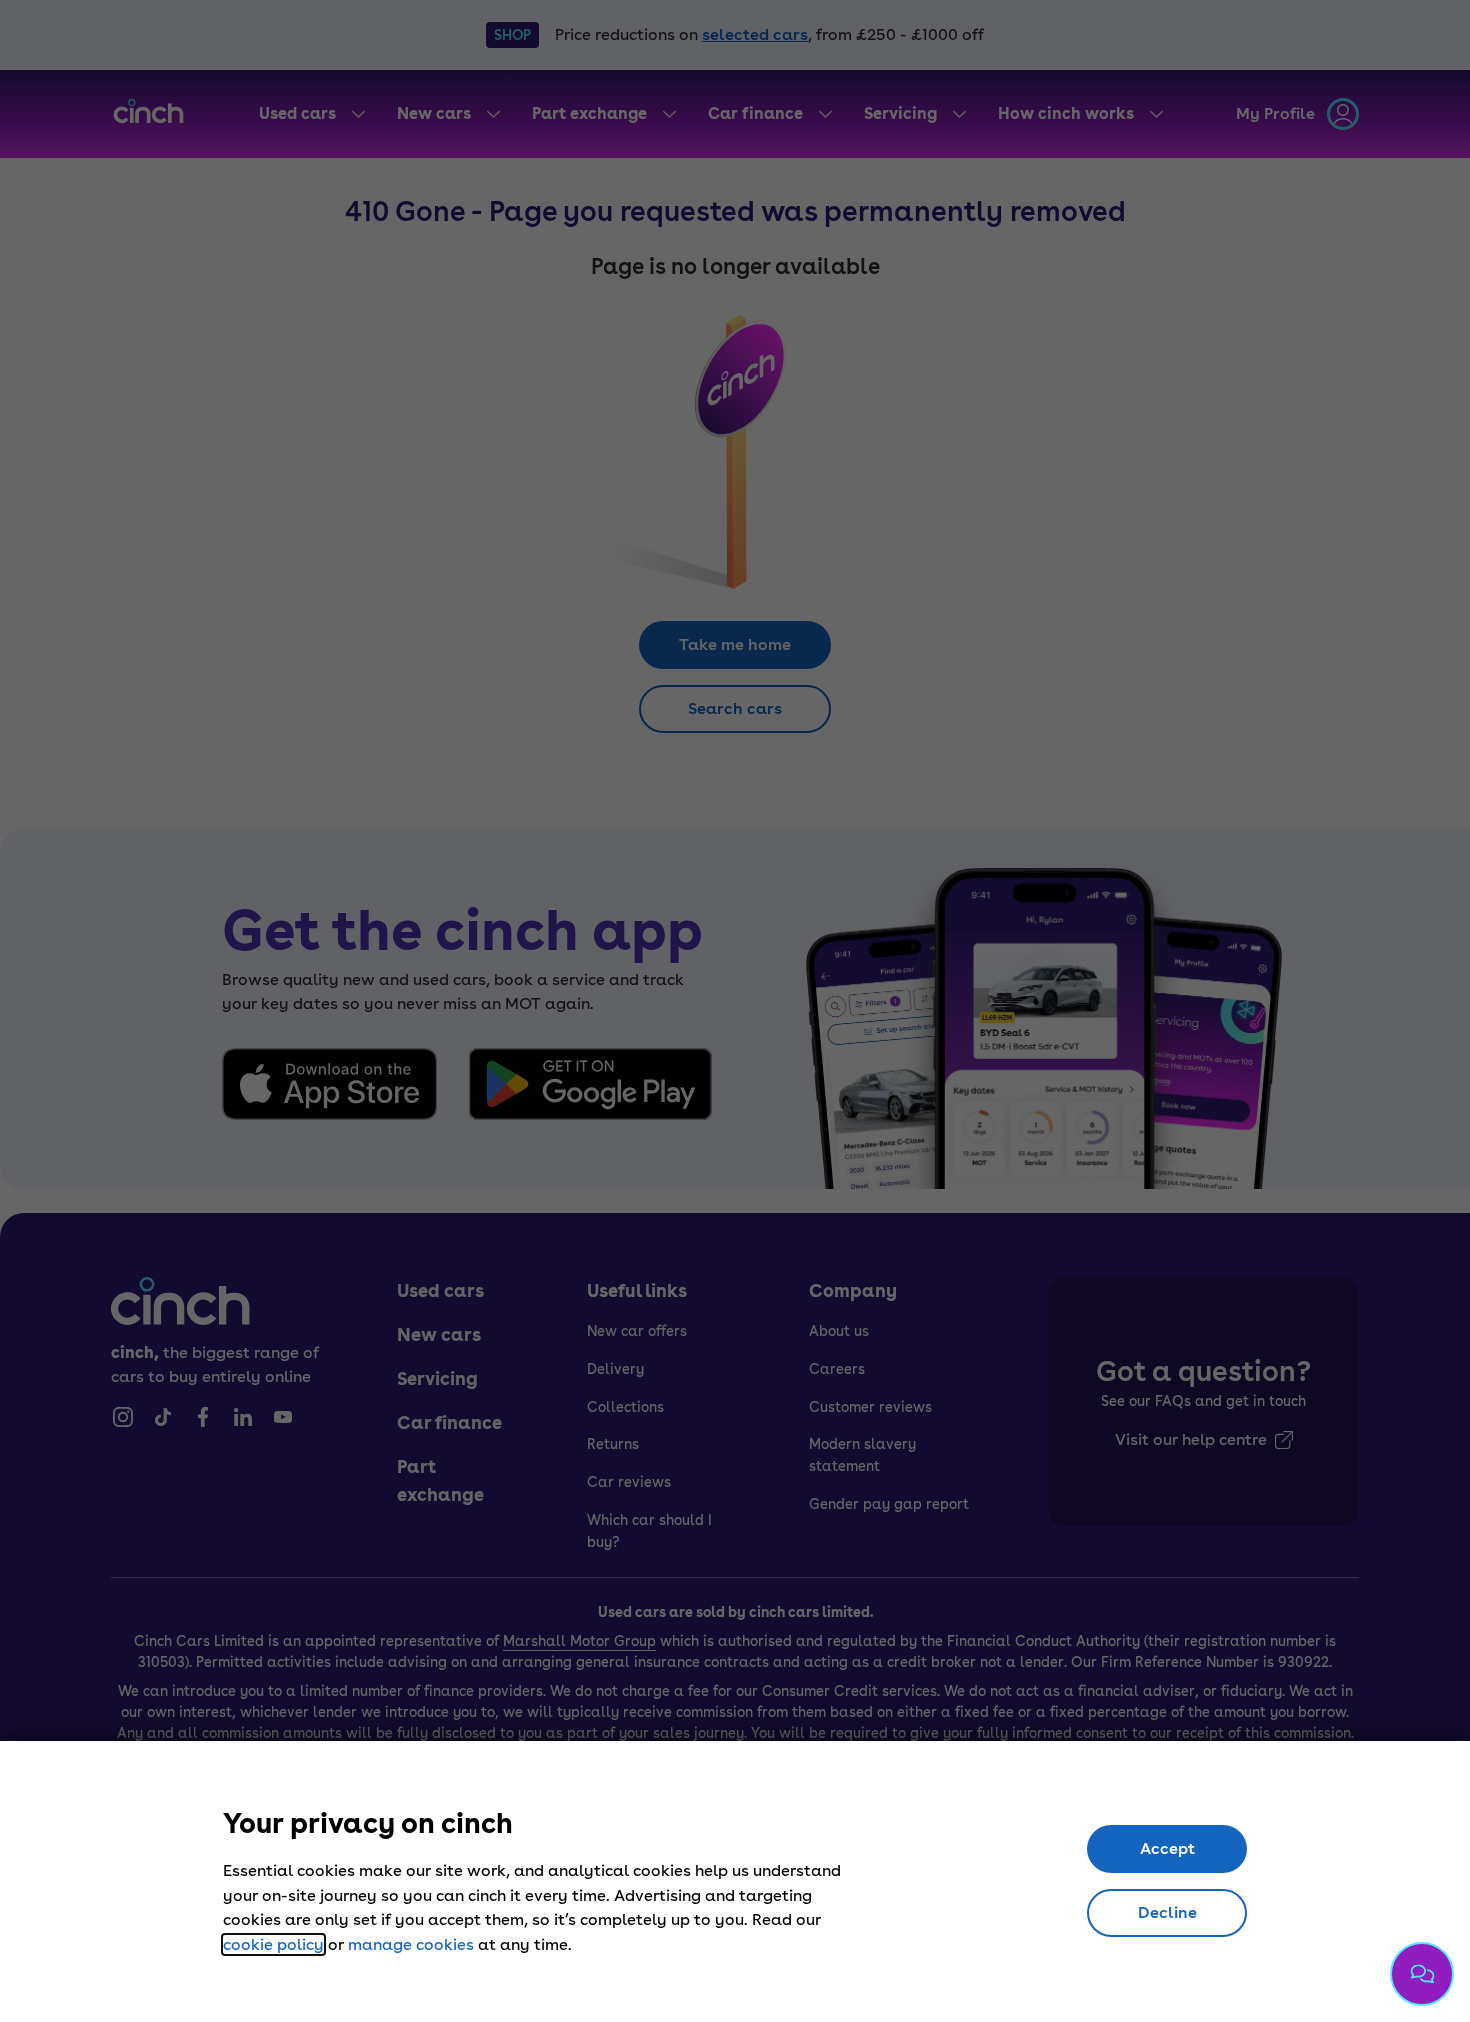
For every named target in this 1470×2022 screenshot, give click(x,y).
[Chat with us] (1422, 1974)
